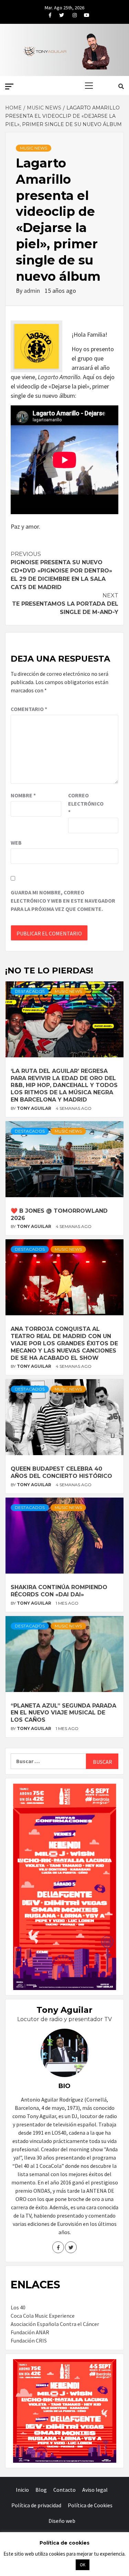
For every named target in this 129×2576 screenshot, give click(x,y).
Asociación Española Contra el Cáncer (55, 2324)
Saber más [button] (56, 2564)
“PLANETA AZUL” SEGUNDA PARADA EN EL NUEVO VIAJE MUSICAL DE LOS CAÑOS (63, 1713)
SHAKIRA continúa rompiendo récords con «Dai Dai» (59, 1591)
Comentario (29, 709)
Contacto (64, 2490)
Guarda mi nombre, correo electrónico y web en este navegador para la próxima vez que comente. (63, 901)
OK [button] (83, 2565)
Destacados (30, 991)
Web (16, 843)
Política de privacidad (36, 2505)
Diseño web (62, 2521)
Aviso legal (95, 2490)
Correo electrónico (85, 804)
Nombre (23, 795)
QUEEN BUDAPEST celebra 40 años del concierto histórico (61, 1472)
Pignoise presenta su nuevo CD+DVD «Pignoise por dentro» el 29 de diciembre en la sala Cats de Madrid (61, 571)
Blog (41, 2490)
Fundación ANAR (30, 2332)
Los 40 (18, 2307)
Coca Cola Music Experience (43, 2316)
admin (33, 291)
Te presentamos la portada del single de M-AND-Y (65, 604)
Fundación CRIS (29, 2340)
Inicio (22, 2490)
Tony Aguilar (35, 1108)
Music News (34, 148)
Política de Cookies (90, 2505)
